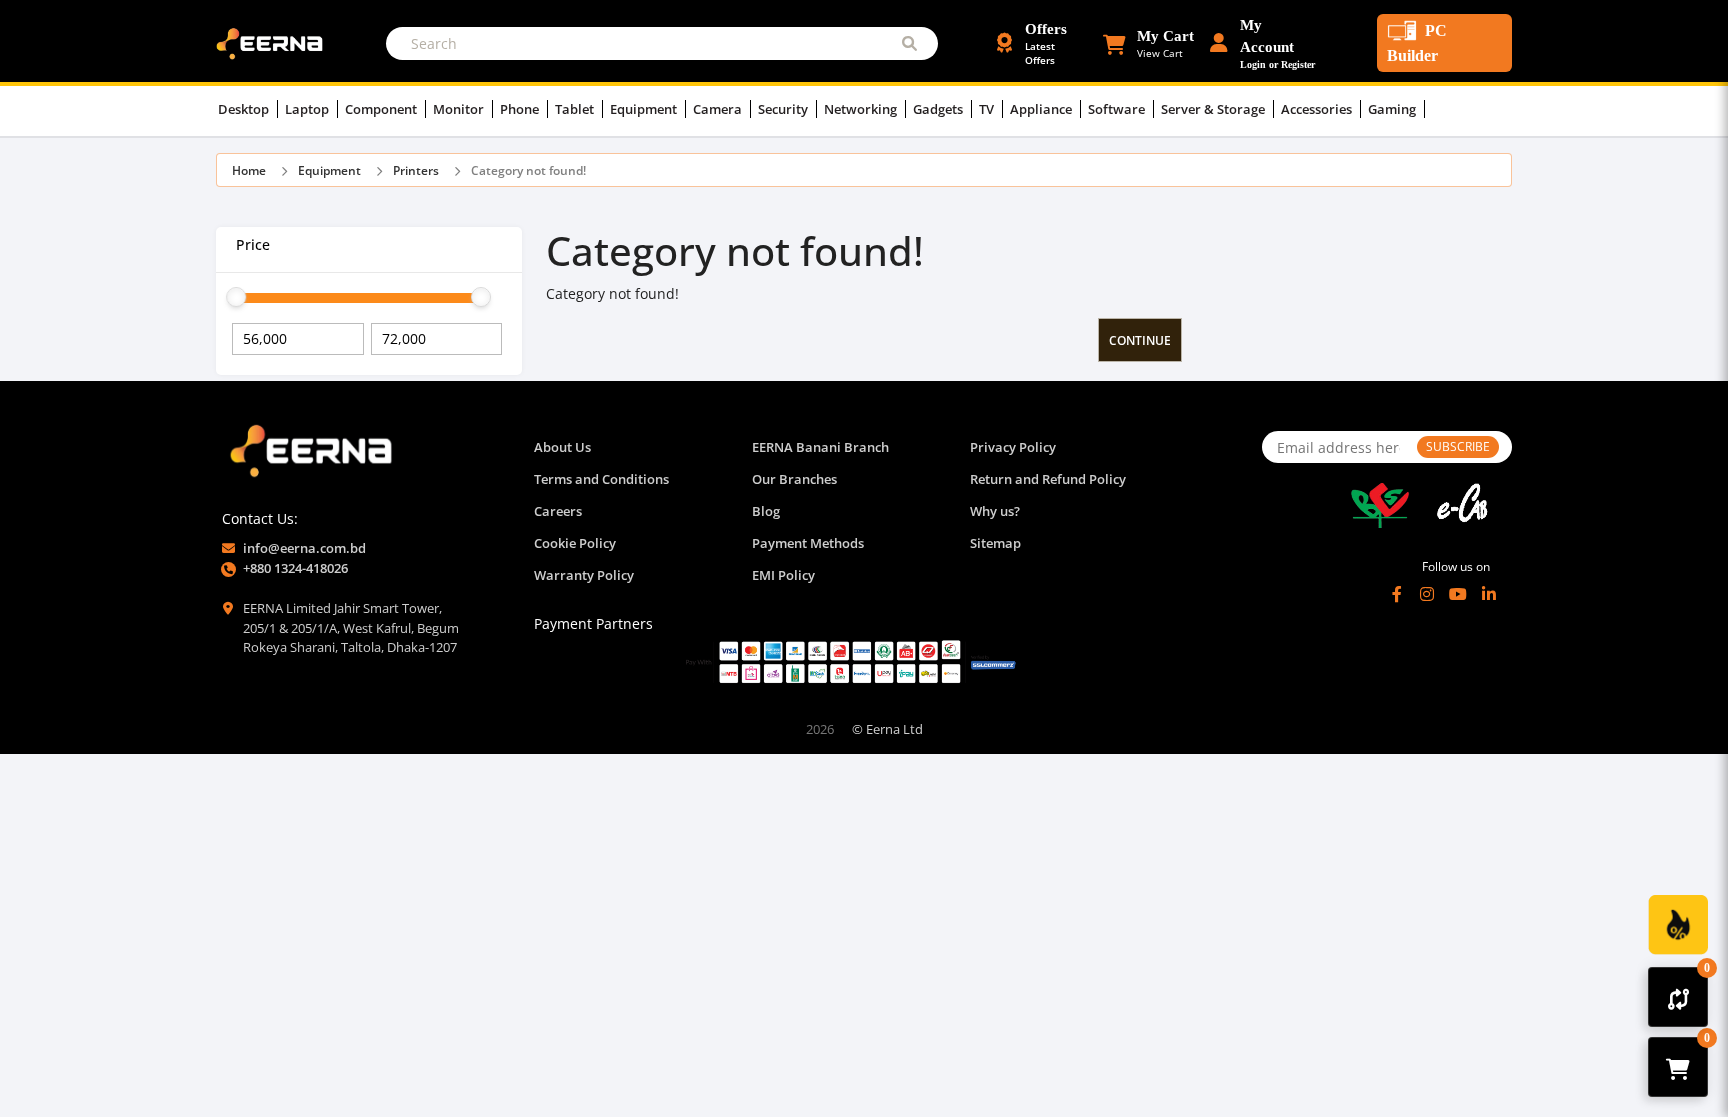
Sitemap (995, 543)
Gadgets (939, 109)
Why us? (995, 511)
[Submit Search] (909, 43)
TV (988, 109)
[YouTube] (1458, 594)
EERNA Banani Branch (820, 447)
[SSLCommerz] (850, 661)
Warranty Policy (584, 575)
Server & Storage (1214, 109)
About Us (562, 447)
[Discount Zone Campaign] (1678, 925)
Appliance (1042, 109)
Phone (521, 109)
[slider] (236, 297)
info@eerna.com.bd (304, 548)
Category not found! (528, 170)
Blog (766, 511)
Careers (558, 511)
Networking (862, 109)
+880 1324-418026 (295, 568)
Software (1118, 109)
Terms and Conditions (601, 479)
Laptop (308, 109)
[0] (1678, 997)
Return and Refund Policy (1048, 479)
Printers (416, 170)
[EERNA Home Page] (274, 42)
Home (249, 170)
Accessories (1318, 109)
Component (382, 109)
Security (784, 109)
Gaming (1393, 109)
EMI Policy (783, 575)
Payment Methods (808, 543)
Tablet (576, 109)
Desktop (245, 109)
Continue (1140, 340)
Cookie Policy (575, 543)
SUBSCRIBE (1458, 446)
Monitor (460, 109)
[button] (1148, 43)
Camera (719, 109)
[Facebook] (1397, 594)
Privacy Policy (1013, 447)
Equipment (645, 109)
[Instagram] (1427, 594)
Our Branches (794, 479)
